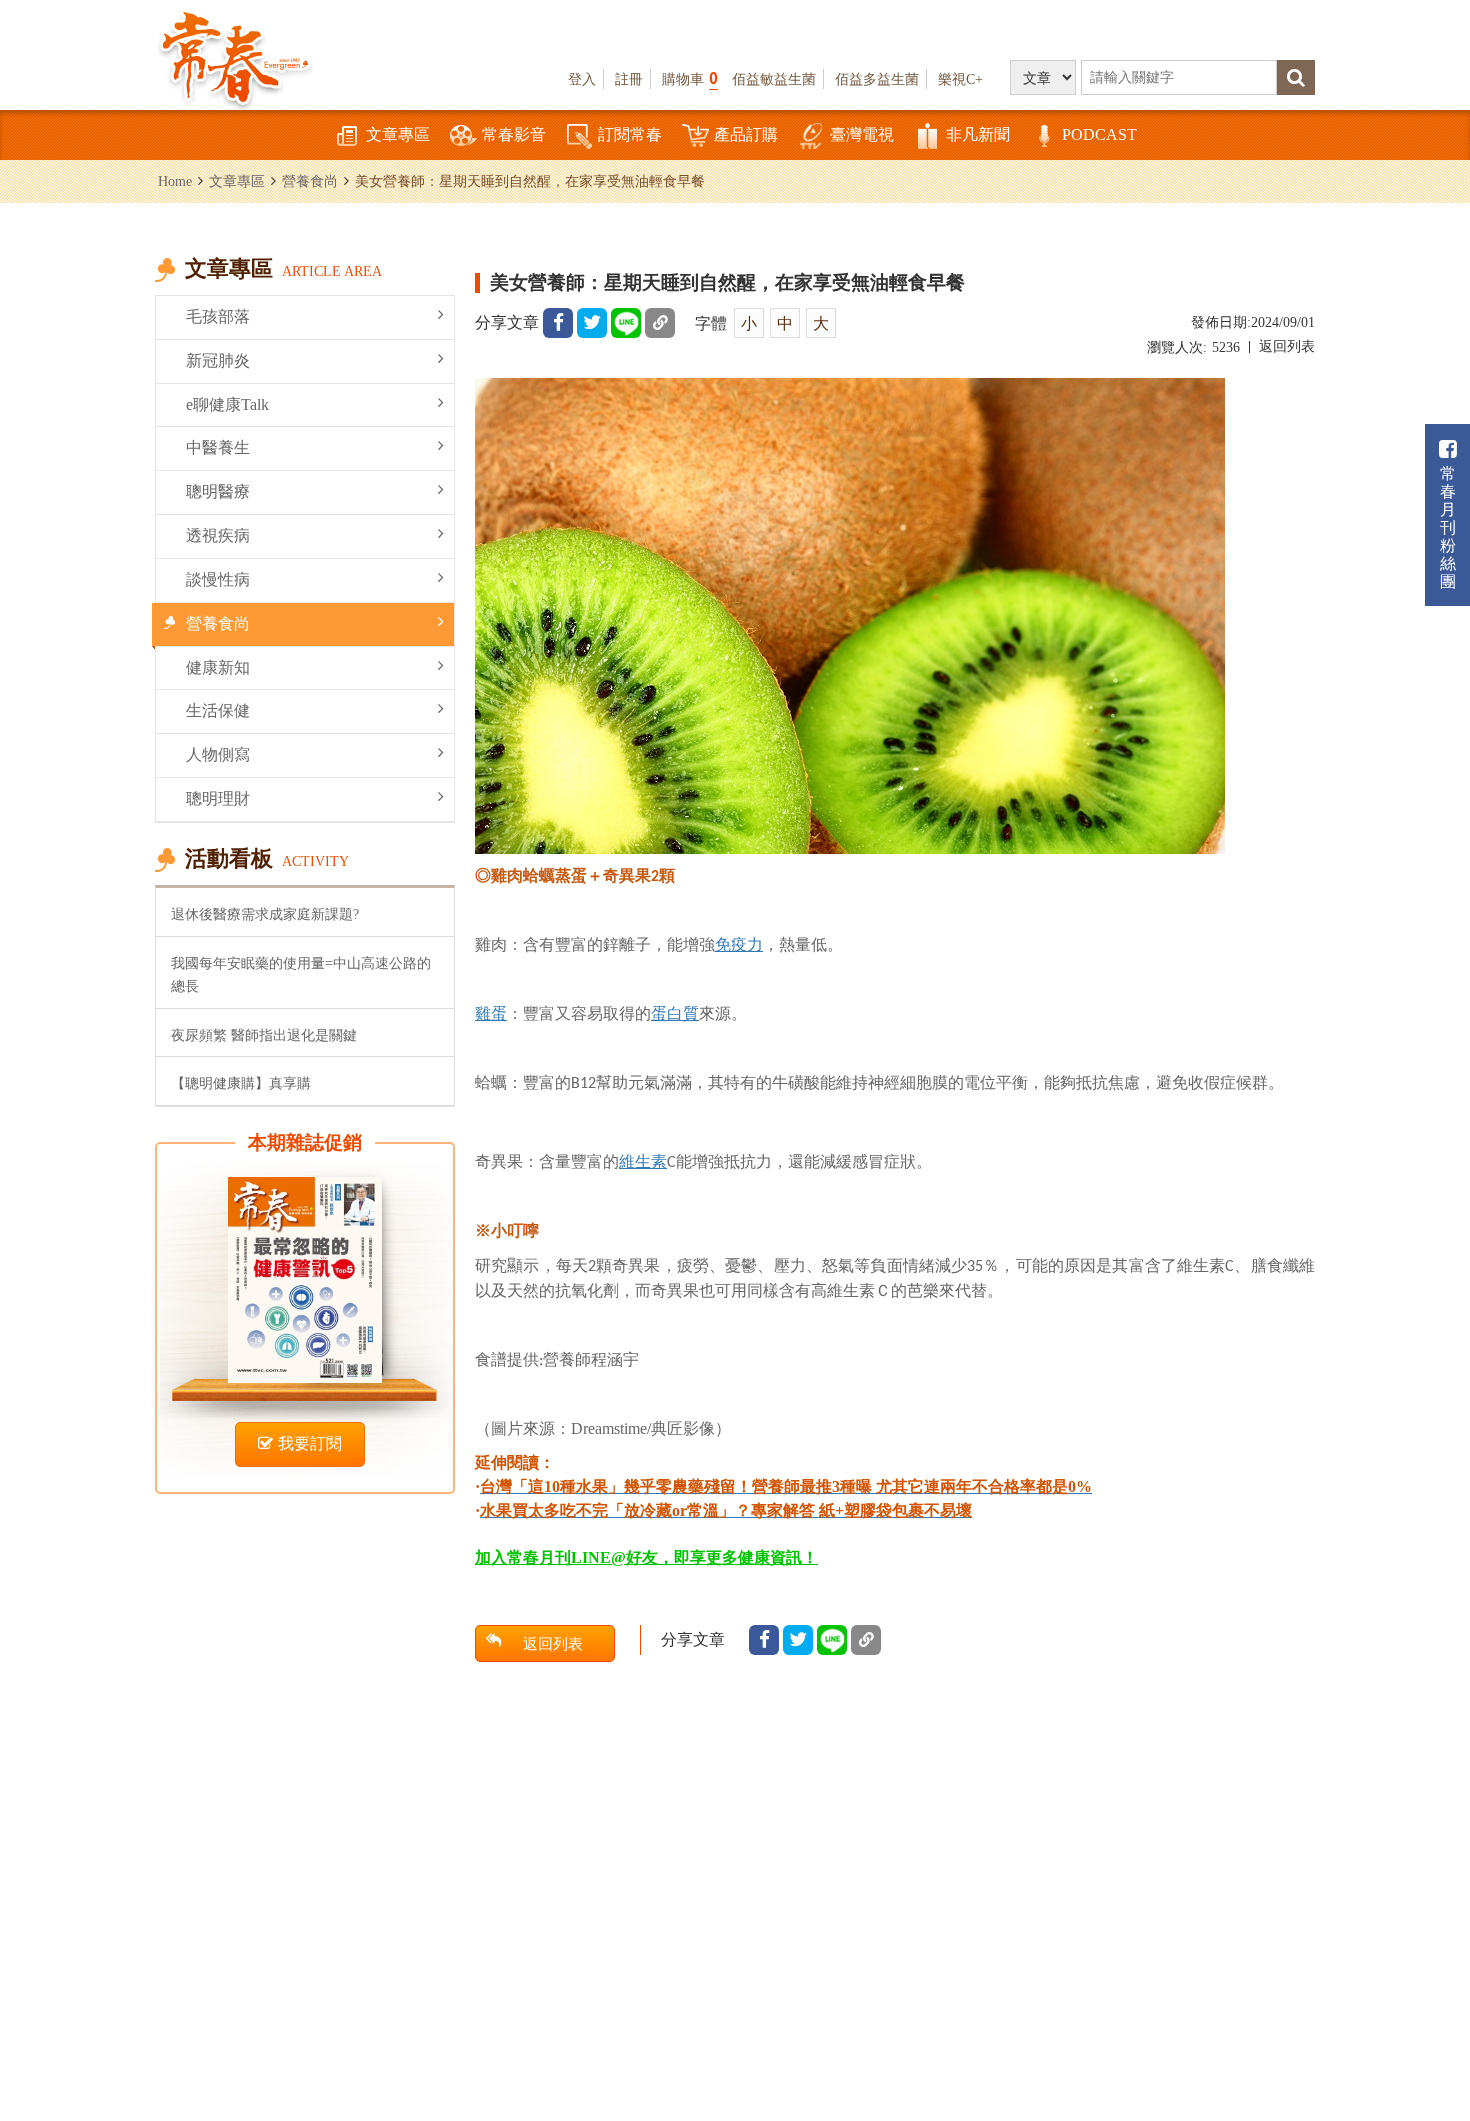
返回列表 (1287, 346)
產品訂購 (746, 134)
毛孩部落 (218, 316)
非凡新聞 (978, 134)
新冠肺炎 (218, 360)
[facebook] (558, 323)
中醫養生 (218, 447)
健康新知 (218, 667)
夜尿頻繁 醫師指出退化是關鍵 (264, 1035)
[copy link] (660, 323)
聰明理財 (218, 798)
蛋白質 (675, 1013)
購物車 (690, 78)
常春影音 (514, 134)
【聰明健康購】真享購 (241, 1083)
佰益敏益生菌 (774, 79)
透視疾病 (218, 535)
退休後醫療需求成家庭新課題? (265, 914)
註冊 (629, 79)
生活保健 (218, 710)
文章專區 (398, 134)
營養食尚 (310, 181)
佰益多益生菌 (877, 79)
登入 (582, 79)
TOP (1410, 2046)
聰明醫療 (218, 491)
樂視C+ (960, 79)
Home (175, 181)
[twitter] (592, 323)
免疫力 (739, 944)
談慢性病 (218, 579)
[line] (626, 323)
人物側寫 (218, 754)
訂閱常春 (630, 134)
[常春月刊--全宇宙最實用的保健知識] (235, 56)
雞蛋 (491, 1013)
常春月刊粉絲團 (1448, 527)
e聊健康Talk (227, 404)
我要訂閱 (310, 1443)
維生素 (643, 1161)
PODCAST (1099, 134)
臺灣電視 (862, 134)
